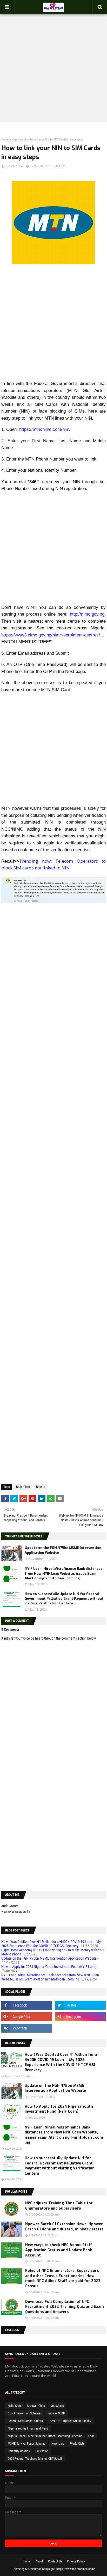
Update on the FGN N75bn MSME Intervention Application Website (49, 1958)
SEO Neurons (33, 2569)
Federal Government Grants (25, 2421)
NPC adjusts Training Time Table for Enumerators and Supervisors (59, 2206)
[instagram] (80, 2017)
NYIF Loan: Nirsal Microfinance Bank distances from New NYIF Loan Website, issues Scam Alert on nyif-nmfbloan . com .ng (63, 1573)
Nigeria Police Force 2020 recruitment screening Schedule (45, 2436)
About (39, 2561)
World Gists (77, 2444)
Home (5, 139)
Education (42, 2451)
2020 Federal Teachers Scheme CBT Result (35, 2459)
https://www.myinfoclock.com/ (76, 2569)
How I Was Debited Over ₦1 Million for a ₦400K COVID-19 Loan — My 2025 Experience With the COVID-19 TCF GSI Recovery (51, 1944)
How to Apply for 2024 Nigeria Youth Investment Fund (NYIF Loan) (49, 1967)
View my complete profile (16, 1912)
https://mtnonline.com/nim (44, 429)
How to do (58, 2444)
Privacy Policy (76, 2561)
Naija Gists (23, 1487)
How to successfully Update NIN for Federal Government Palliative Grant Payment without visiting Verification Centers (64, 1599)
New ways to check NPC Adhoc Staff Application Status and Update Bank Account (59, 2250)
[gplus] (27, 2017)
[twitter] (80, 2005)
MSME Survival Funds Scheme (27, 2444)
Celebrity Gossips (19, 2451)
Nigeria (16, 139)
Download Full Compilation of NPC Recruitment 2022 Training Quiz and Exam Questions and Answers (65, 2307)
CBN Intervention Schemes (25, 2413)
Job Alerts (57, 2406)
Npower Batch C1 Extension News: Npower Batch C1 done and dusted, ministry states (64, 2227)
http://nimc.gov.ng (87, 614)
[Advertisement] (53, 63)
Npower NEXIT (56, 2413)
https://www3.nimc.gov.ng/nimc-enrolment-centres (50, 635)
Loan (91, 2436)
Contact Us (55, 2561)
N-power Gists (36, 2406)
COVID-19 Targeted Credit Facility (70, 2421)
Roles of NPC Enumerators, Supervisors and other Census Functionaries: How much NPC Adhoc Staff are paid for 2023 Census (63, 2278)
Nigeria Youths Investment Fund (28, 2428)
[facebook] (27, 2005)
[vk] (27, 2028)
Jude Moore (14, 166)
